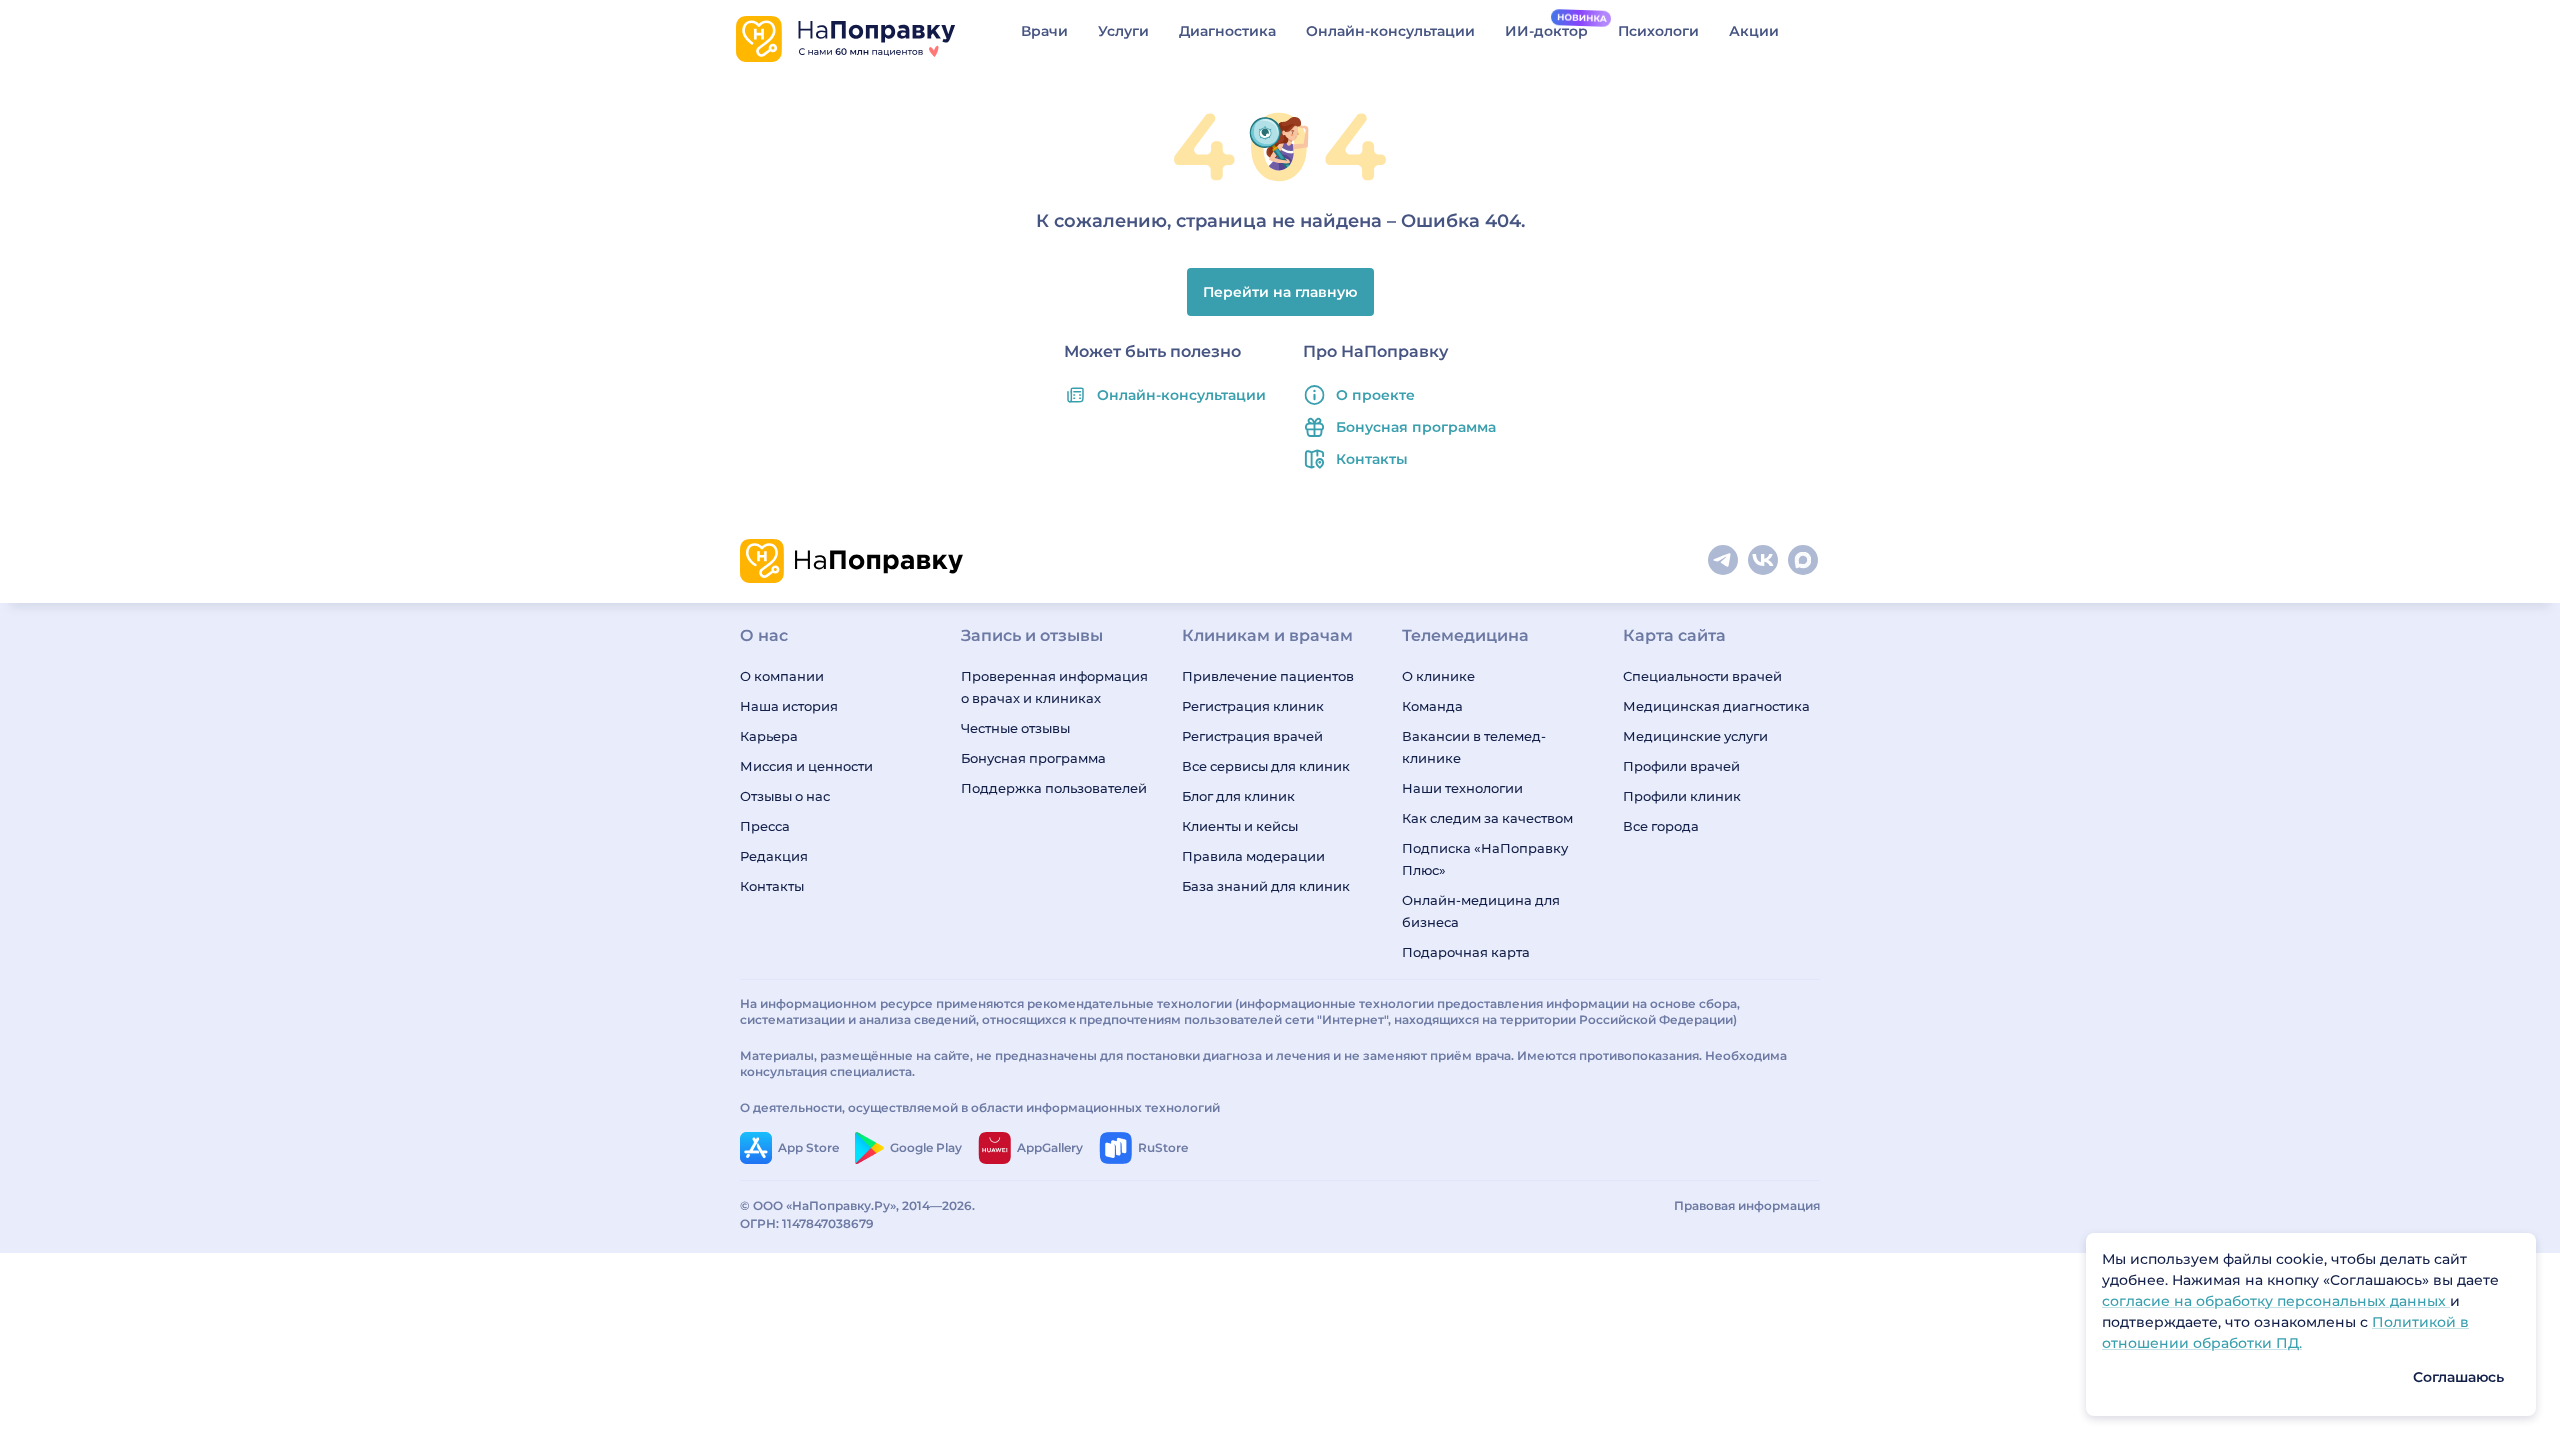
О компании (782, 676)
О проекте (1375, 395)
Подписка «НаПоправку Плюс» (1485, 859)
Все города (1661, 826)
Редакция (774, 856)
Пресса (765, 826)
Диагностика (1227, 31)
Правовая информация (1747, 1205)
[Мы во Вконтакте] (1764, 561)
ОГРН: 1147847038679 (807, 1223)
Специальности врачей (1702, 676)
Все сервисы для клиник (1266, 766)
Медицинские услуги (1695, 736)
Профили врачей (1681, 766)
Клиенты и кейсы (1240, 826)
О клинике (1438, 676)
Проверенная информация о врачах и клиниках (1054, 687)
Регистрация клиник (1253, 706)
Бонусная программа (1416, 427)
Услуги (1123, 31)
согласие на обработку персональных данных (2276, 1301)
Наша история (789, 706)
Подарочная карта (1466, 952)
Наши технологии (1462, 788)
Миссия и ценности (806, 766)
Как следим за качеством (1487, 818)
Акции (1754, 31)
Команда (1432, 706)
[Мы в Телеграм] (1724, 561)
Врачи (1044, 31)
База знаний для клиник (1266, 886)
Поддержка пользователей (1054, 788)
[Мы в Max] (1804, 561)
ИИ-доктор (1546, 31)
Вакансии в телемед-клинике (1474, 747)
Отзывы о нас (785, 796)
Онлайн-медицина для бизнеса (1481, 911)
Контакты (1372, 459)
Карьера (769, 736)
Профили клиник (1682, 796)
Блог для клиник (1238, 796)
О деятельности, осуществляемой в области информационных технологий (980, 1107)
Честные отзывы (1015, 728)
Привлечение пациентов (1268, 676)
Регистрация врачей (1252, 736)
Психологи (1658, 31)
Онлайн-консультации (1390, 31)
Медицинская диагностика (1716, 706)
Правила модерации (1253, 856)
